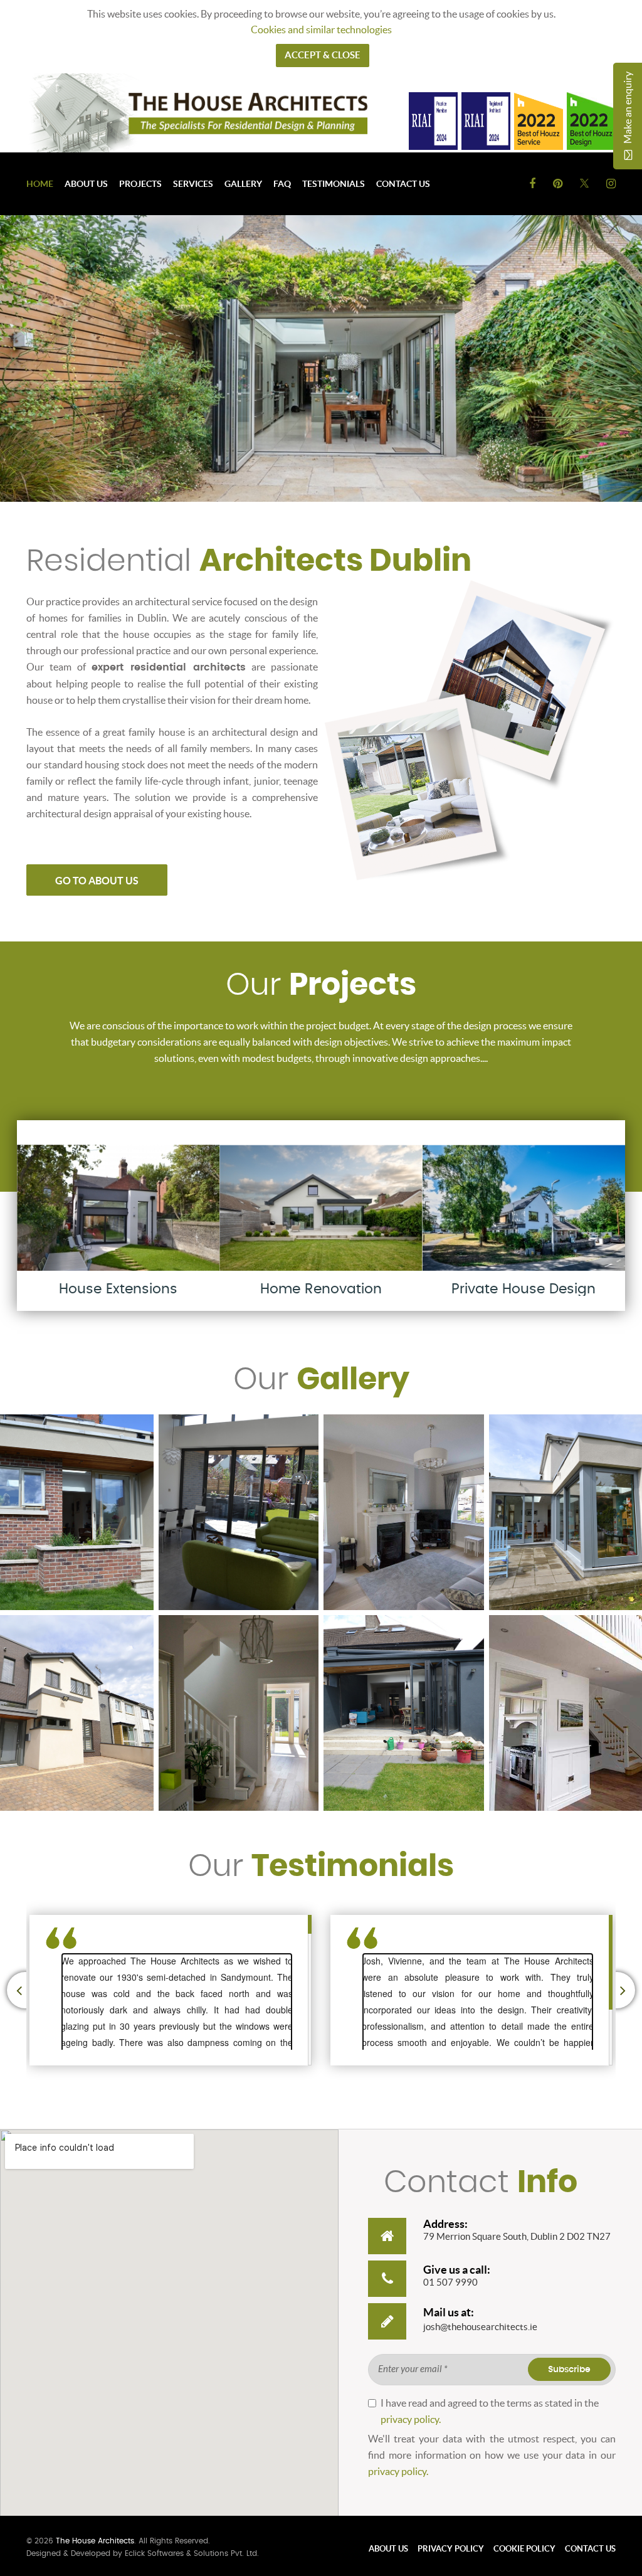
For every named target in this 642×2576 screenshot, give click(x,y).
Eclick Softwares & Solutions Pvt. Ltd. (192, 2553)
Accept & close (323, 55)
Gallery (243, 184)
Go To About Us (97, 881)
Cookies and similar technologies (321, 29)
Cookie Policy (524, 2549)
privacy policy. (411, 2419)
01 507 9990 (450, 2282)
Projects (140, 184)
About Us (86, 184)
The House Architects (95, 2541)
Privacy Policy (451, 2549)
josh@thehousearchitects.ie (480, 2327)
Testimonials (334, 184)
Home (40, 184)
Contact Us (403, 184)
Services (193, 184)
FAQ (282, 184)
